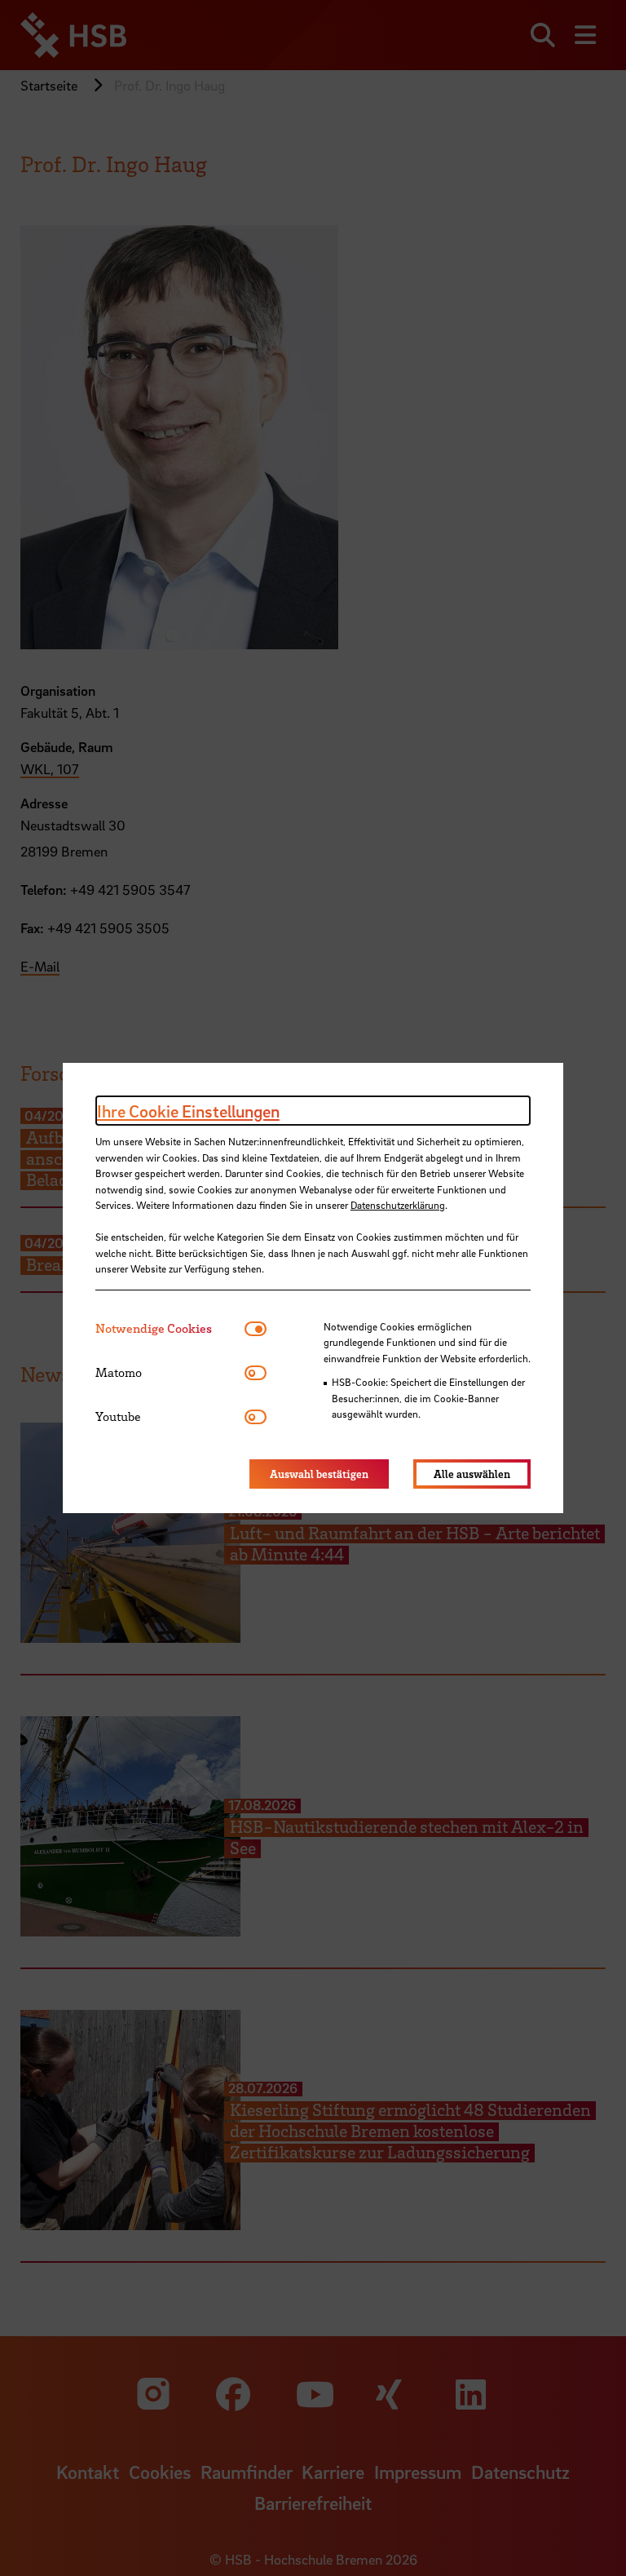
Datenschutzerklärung (398, 1205)
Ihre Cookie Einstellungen (188, 1111)
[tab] (170, 1328)
